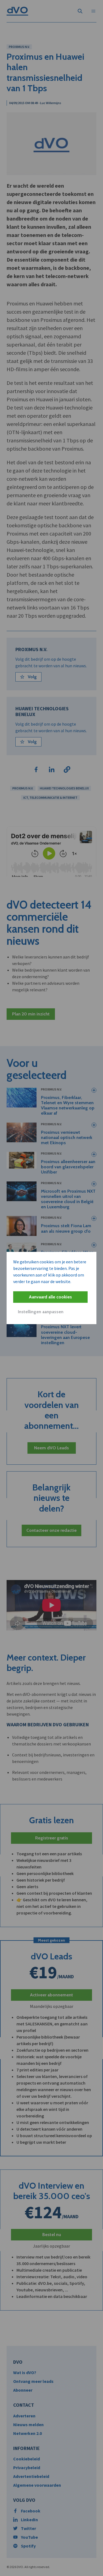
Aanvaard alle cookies (50, 1297)
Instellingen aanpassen (41, 1312)
